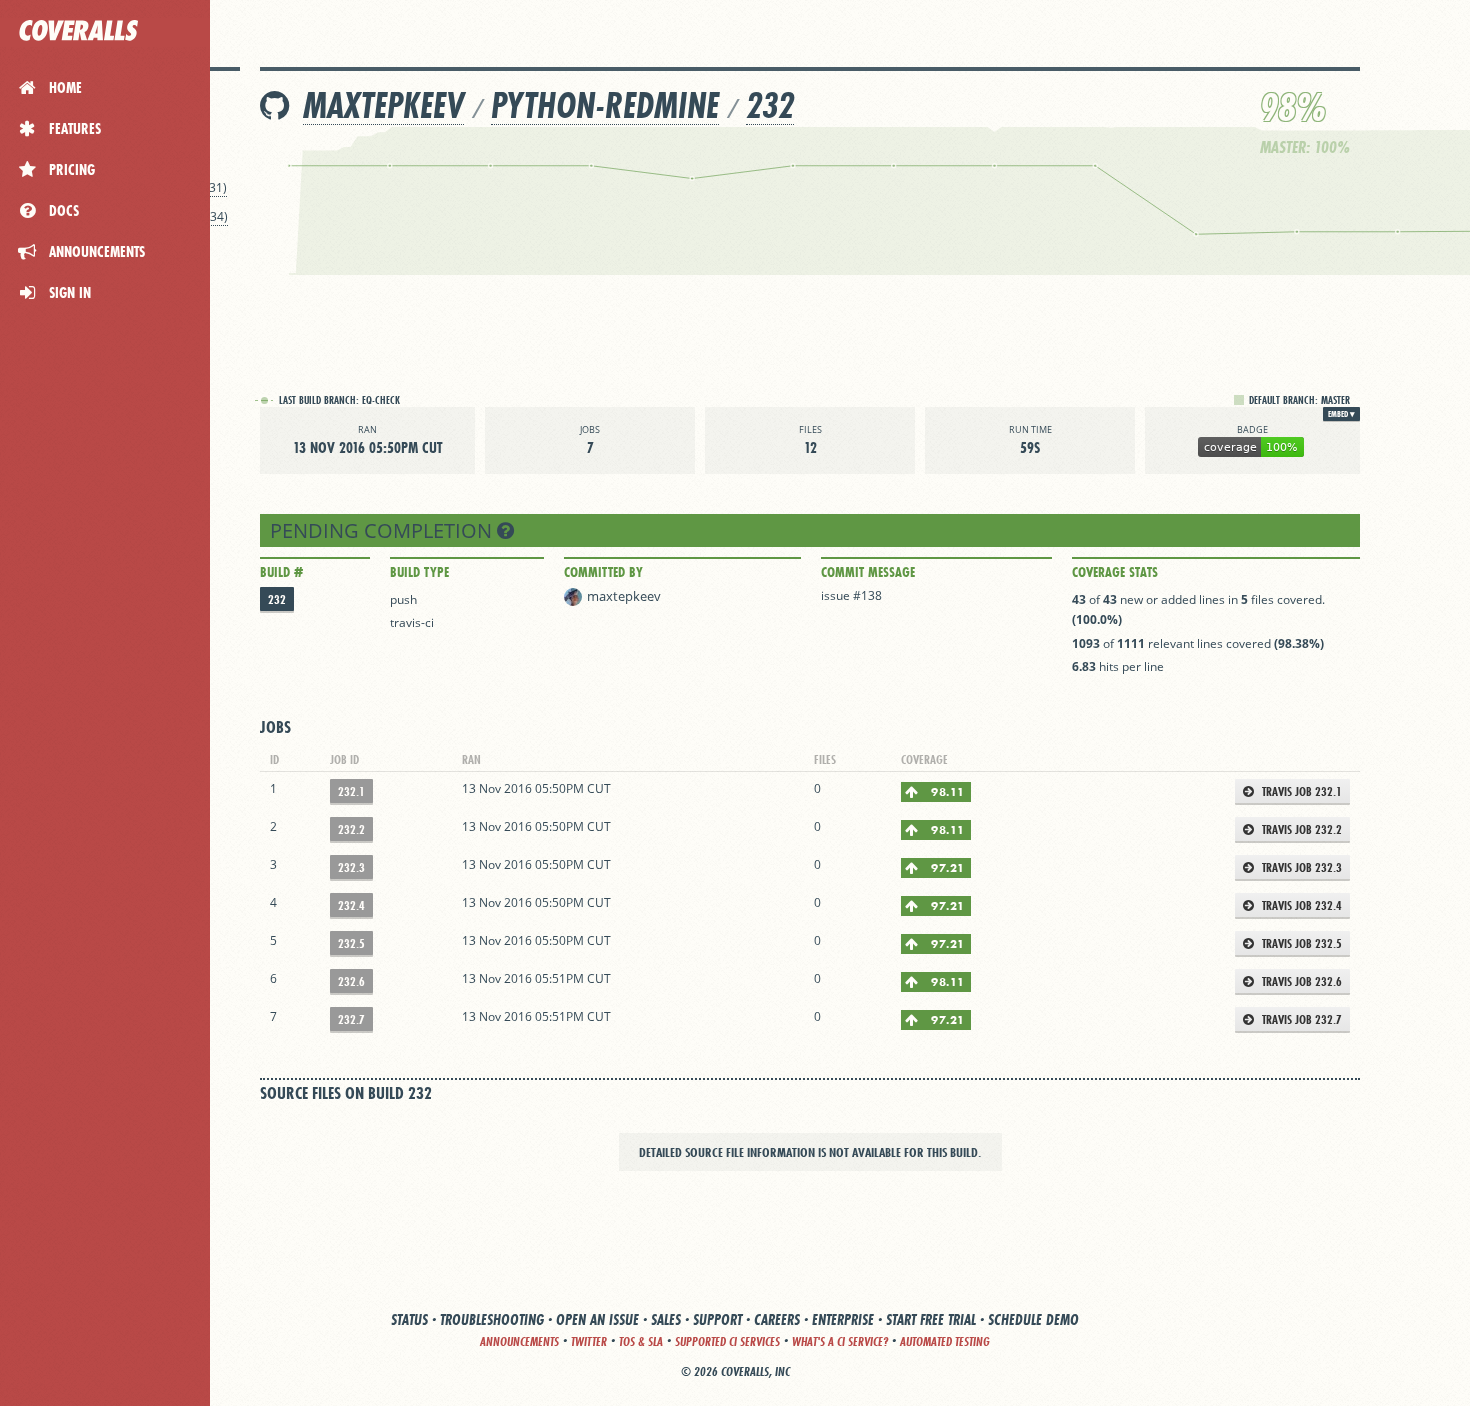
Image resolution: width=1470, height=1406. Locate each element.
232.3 (351, 867)
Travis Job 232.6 (1300, 981)
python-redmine (605, 105)
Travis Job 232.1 (1300, 791)
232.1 (351, 791)
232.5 (351, 943)
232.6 (351, 981)
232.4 (351, 905)
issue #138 (851, 595)
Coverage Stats (1115, 572)
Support (717, 1319)
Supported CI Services (727, 1341)
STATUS (409, 1319)
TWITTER (589, 1341)
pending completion (383, 530)
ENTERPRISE (843, 1319)
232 (770, 105)
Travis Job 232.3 (1300, 867)
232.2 (351, 829)
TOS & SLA (641, 1341)
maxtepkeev (383, 105)
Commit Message (868, 572)
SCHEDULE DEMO (1033, 1319)
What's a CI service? (840, 1341)
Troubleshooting (492, 1319)
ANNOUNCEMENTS (519, 1341)
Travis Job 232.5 (1300, 943)
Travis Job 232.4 (1300, 905)
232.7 (351, 1019)
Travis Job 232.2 (1300, 829)
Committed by (603, 572)
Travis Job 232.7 (1300, 1019)
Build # (281, 572)
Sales (666, 1319)
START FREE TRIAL (931, 1319)
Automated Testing (945, 1341)
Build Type (419, 572)
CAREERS (777, 1319)
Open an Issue (597, 1319)
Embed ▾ (1341, 414)
